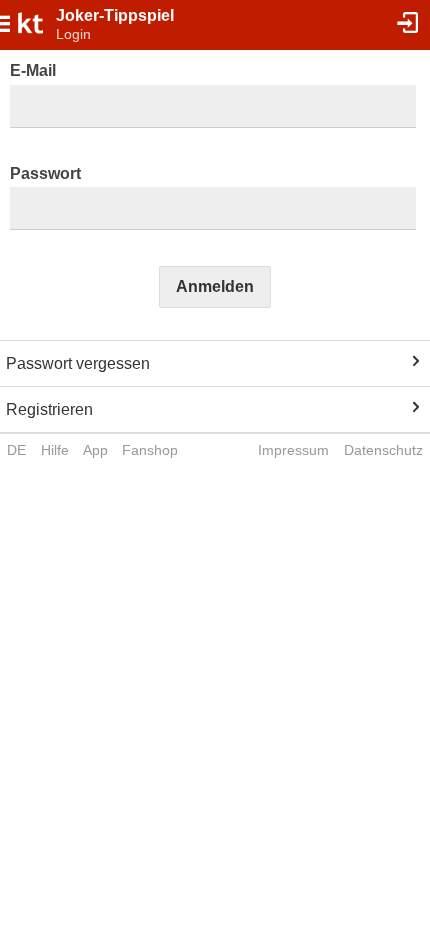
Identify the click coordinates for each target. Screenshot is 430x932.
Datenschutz (383, 450)
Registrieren (49, 409)
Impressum (293, 450)
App (95, 450)
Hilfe (55, 450)
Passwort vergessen (78, 363)
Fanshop (150, 450)
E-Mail (33, 70)
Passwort (45, 173)
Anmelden (215, 286)
